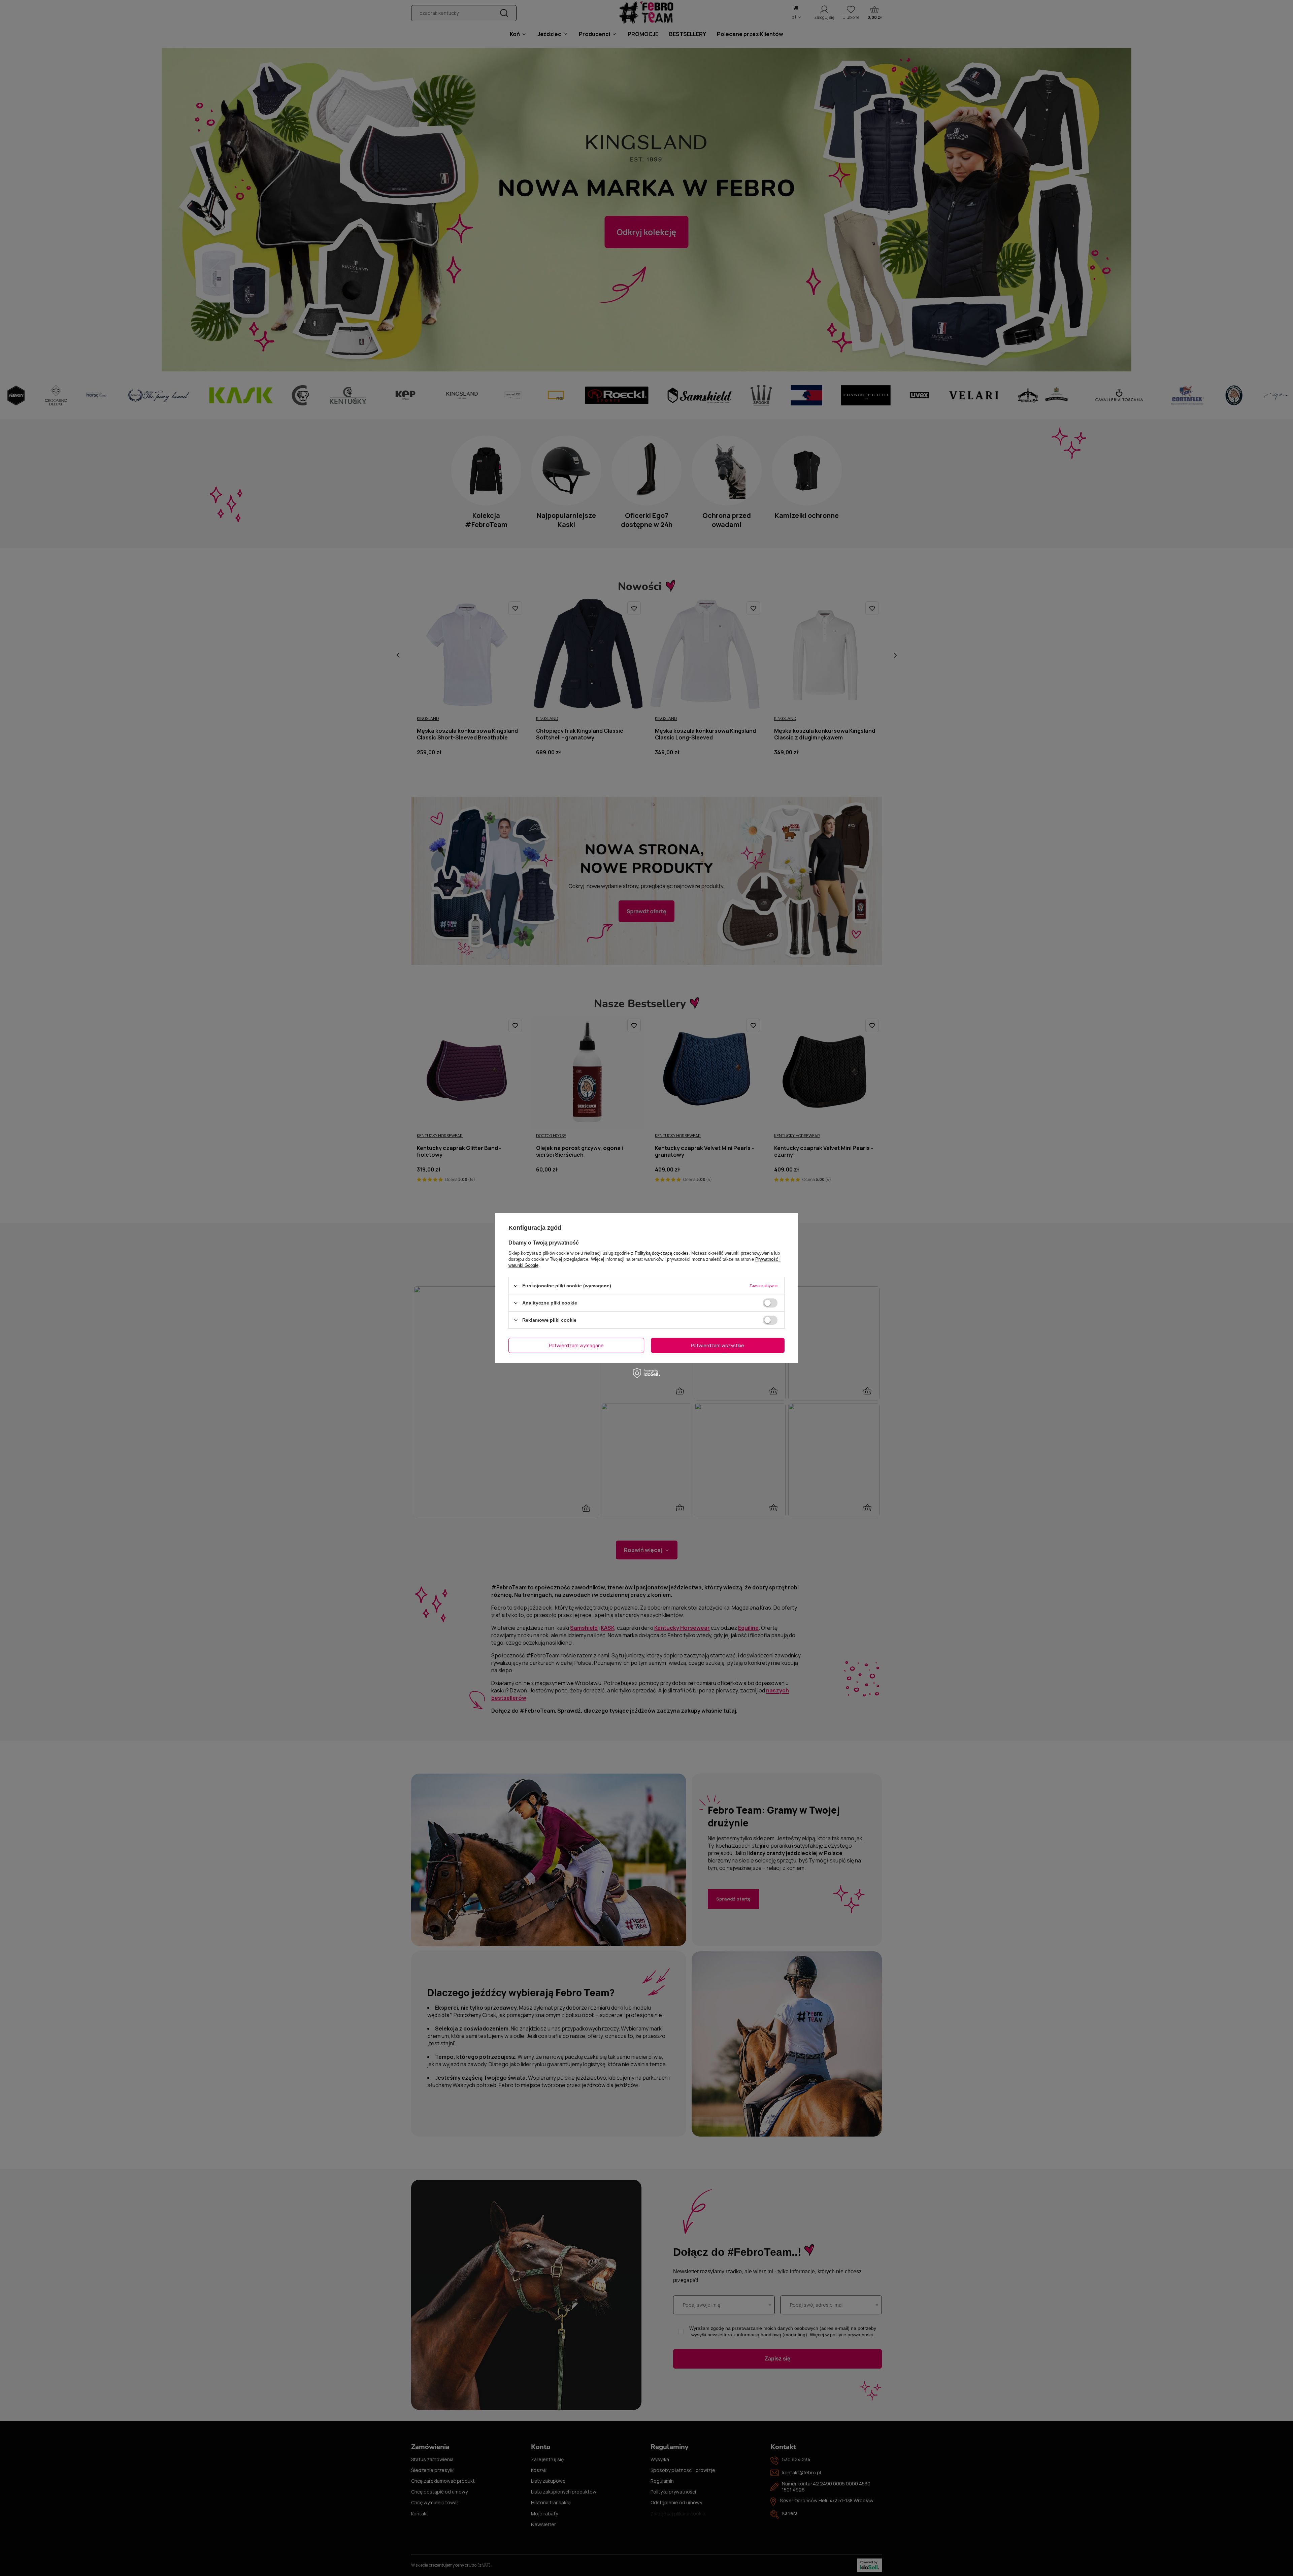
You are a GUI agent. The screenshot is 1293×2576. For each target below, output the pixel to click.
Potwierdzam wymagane (576, 1345)
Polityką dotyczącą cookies (662, 1253)
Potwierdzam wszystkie (718, 1345)
